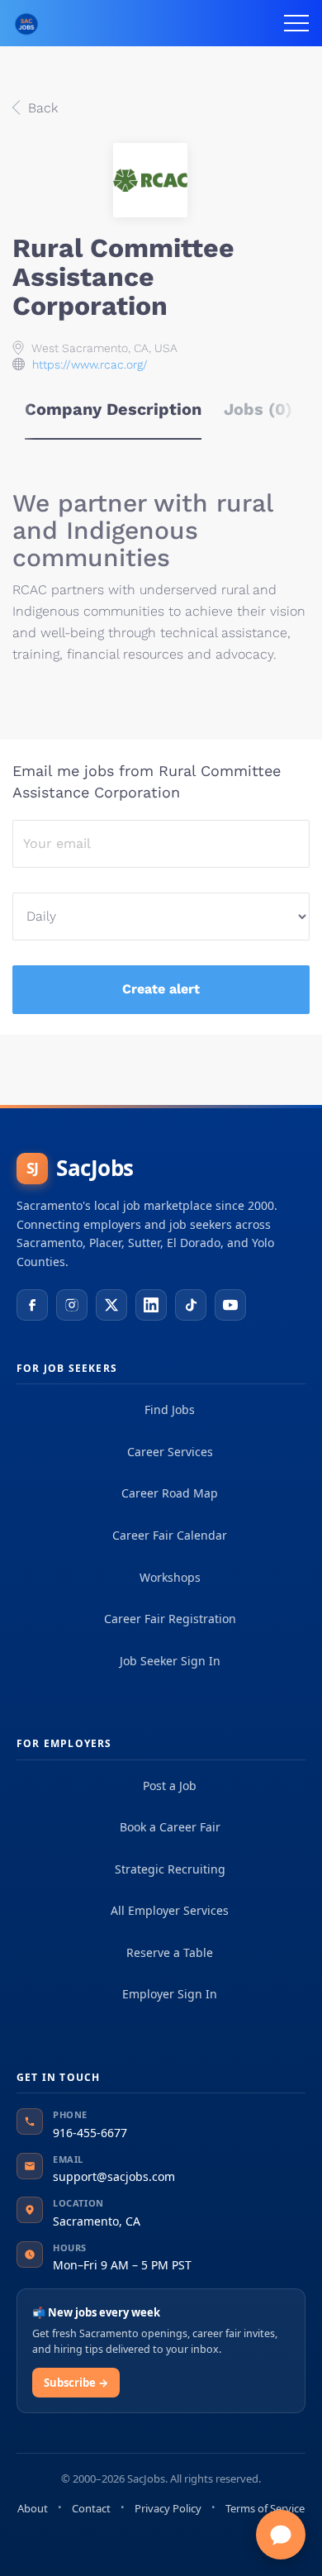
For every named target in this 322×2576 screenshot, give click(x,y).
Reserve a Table (170, 1952)
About (33, 2508)
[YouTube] (230, 1305)
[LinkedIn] (151, 1305)
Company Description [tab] (113, 409)
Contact (91, 2508)
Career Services (170, 1452)
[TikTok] (191, 1305)
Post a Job (170, 1786)
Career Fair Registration (170, 1619)
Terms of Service (265, 2508)
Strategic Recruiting (170, 1869)
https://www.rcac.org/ (90, 364)
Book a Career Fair (170, 1827)
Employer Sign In (170, 1994)
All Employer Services (170, 1910)
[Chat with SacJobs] (281, 2535)
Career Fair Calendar (170, 1535)
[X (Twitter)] (111, 1305)
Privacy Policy (168, 2508)
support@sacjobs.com (114, 2176)
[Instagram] (72, 1305)
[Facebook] (32, 1305)
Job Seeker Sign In (170, 1661)
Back (41, 108)
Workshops (170, 1577)
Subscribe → (76, 2383)
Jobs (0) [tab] (258, 409)
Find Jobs (170, 1409)
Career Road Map (170, 1493)
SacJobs (80, 1168)
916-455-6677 (90, 2133)
